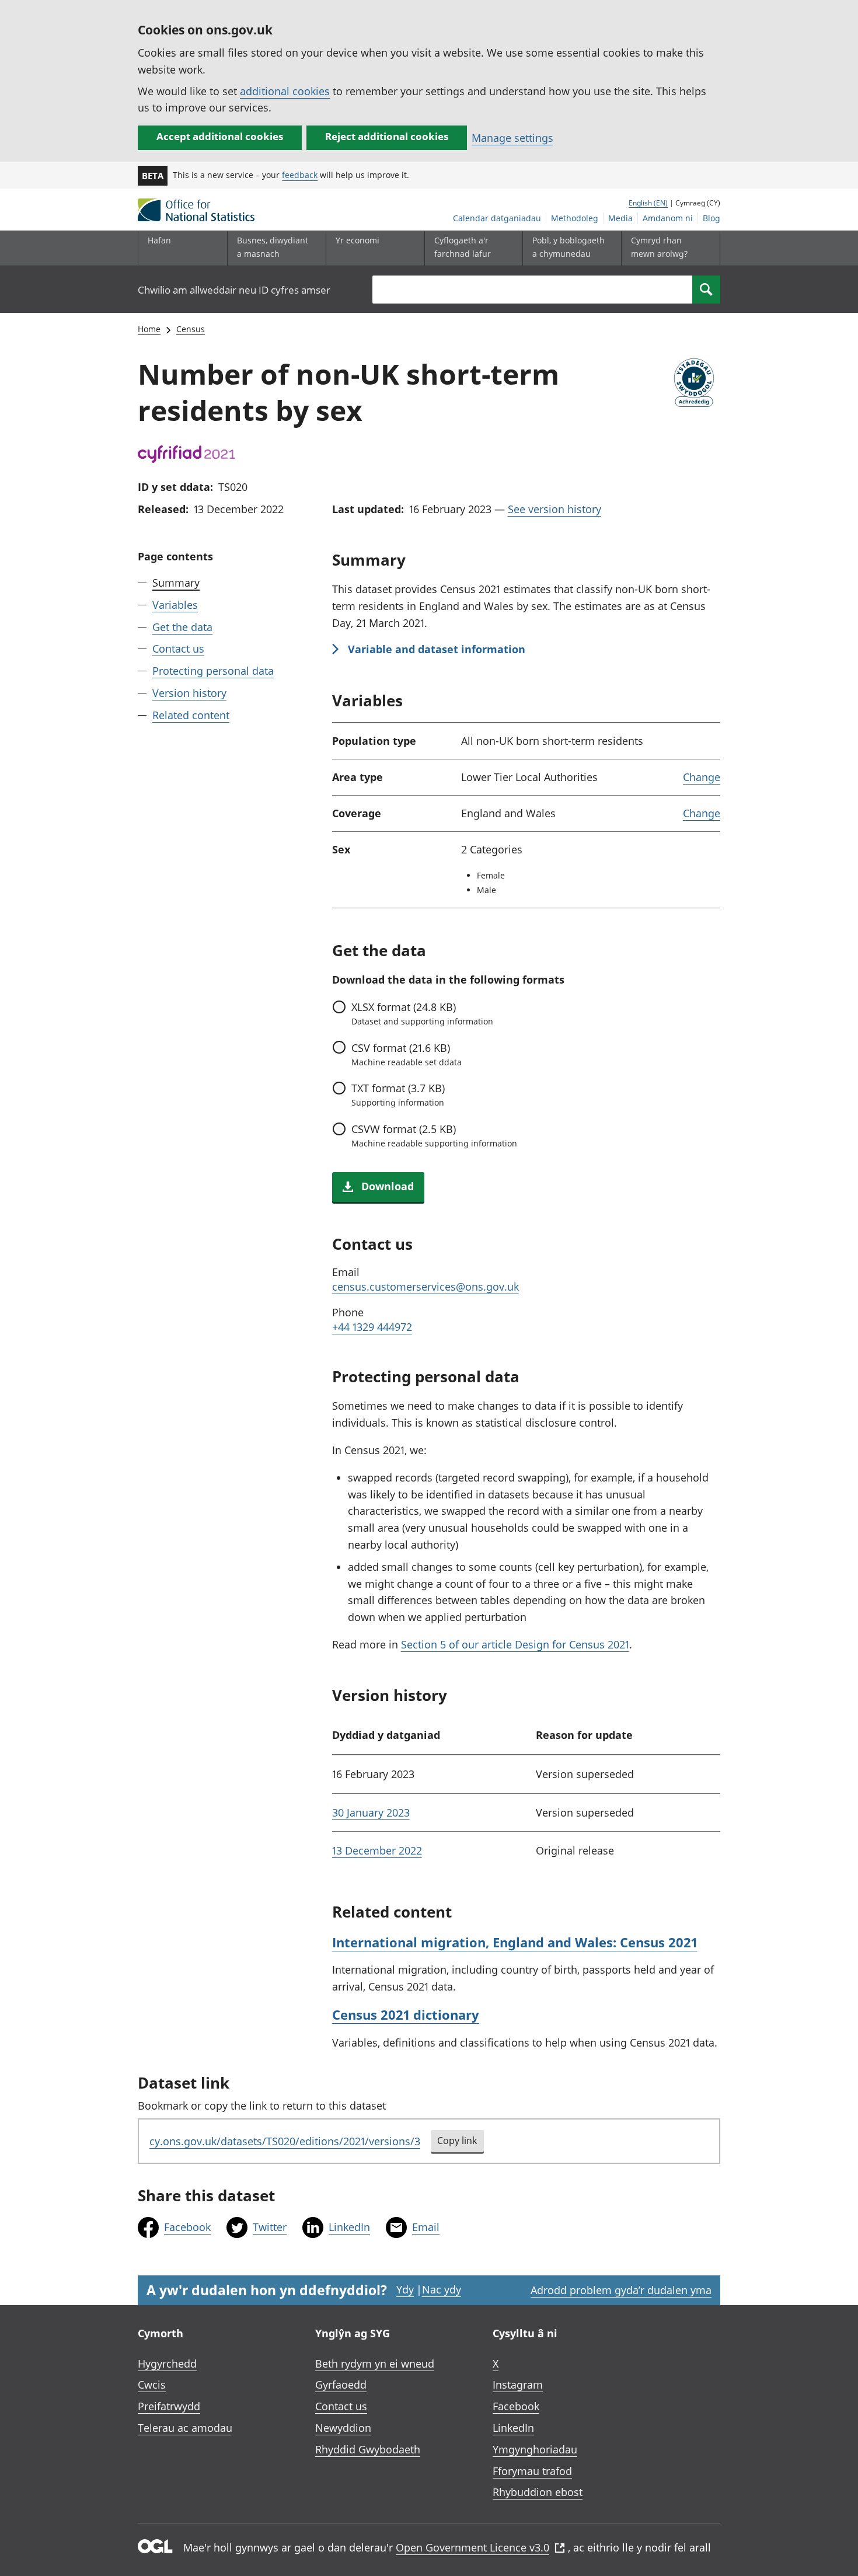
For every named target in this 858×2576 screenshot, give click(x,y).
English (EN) (648, 203)
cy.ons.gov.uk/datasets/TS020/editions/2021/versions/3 (285, 2141)
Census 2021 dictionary (406, 2014)
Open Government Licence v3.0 (472, 2547)
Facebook (187, 2227)
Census (191, 329)
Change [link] (702, 777)
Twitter (270, 2227)
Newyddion (343, 2428)
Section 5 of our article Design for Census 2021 (515, 1644)
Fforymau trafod (532, 2471)
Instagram (518, 2385)
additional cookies (285, 91)
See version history (554, 509)
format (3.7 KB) (398, 1094)
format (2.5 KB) (434, 1135)
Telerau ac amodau (185, 2428)
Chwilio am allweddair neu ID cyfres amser (234, 290)
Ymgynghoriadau (535, 2449)
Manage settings (512, 138)
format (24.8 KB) (422, 1013)
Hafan (159, 240)
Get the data (182, 626)
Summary (176, 583)
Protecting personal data (213, 671)
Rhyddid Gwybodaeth (368, 2449)
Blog (711, 218)
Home (149, 329)
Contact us (178, 649)
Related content (191, 715)
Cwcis (152, 2385)
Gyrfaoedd (341, 2385)
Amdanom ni (668, 218)
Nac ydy (442, 2289)
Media (620, 218)
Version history (189, 693)
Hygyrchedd (167, 2364)
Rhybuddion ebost (538, 2492)
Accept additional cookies (220, 136)
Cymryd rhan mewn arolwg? (659, 247)
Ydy (405, 2289)
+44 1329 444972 (372, 1327)
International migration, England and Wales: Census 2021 (515, 1942)
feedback (300, 175)
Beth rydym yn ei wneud (375, 2364)
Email (426, 2227)
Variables (175, 605)
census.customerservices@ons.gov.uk (425, 1287)
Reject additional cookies (387, 136)
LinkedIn (349, 2227)
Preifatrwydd (169, 2406)
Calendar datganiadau (497, 218)
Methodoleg (575, 218)
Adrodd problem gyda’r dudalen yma (621, 2290)
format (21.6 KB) (407, 1054)
